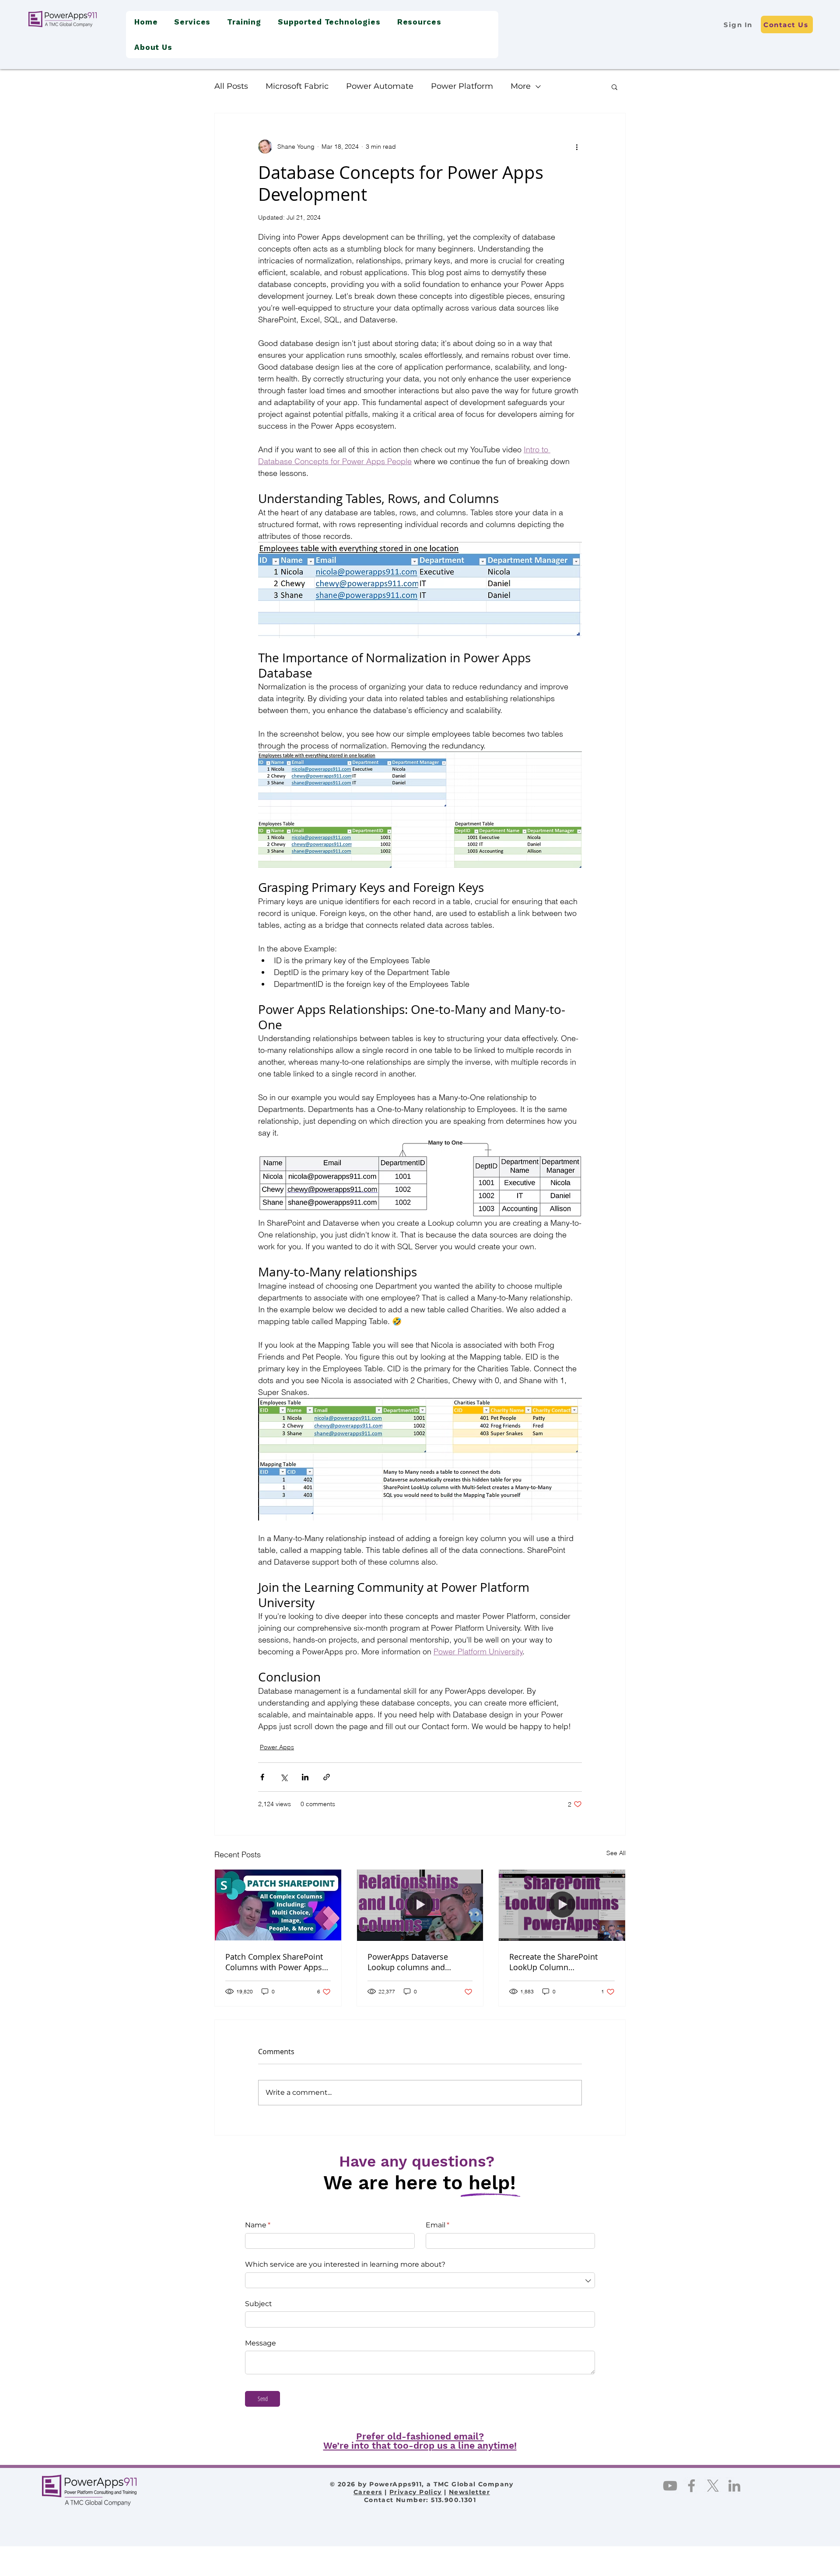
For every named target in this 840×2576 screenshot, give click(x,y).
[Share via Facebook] (262, 1777)
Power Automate (380, 86)
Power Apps (277, 1747)
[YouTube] (670, 2486)
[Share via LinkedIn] (305, 1777)
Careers (368, 2492)
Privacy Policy (416, 2492)
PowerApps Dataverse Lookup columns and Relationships (408, 1962)
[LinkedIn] (734, 2486)
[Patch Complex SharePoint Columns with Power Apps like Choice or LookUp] (278, 1905)
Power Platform (462, 86)
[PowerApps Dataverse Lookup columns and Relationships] (420, 1905)
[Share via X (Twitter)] (284, 1777)
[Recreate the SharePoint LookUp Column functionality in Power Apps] (562, 1905)
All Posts (231, 86)
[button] (192, 22)
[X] (713, 2486)
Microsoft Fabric (297, 86)
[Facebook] (691, 2486)
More (521, 86)
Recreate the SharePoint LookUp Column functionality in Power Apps (560, 1962)
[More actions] (577, 147)
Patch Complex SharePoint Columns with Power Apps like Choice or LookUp (274, 1962)
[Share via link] (327, 1777)
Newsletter (469, 2492)
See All (616, 1853)
